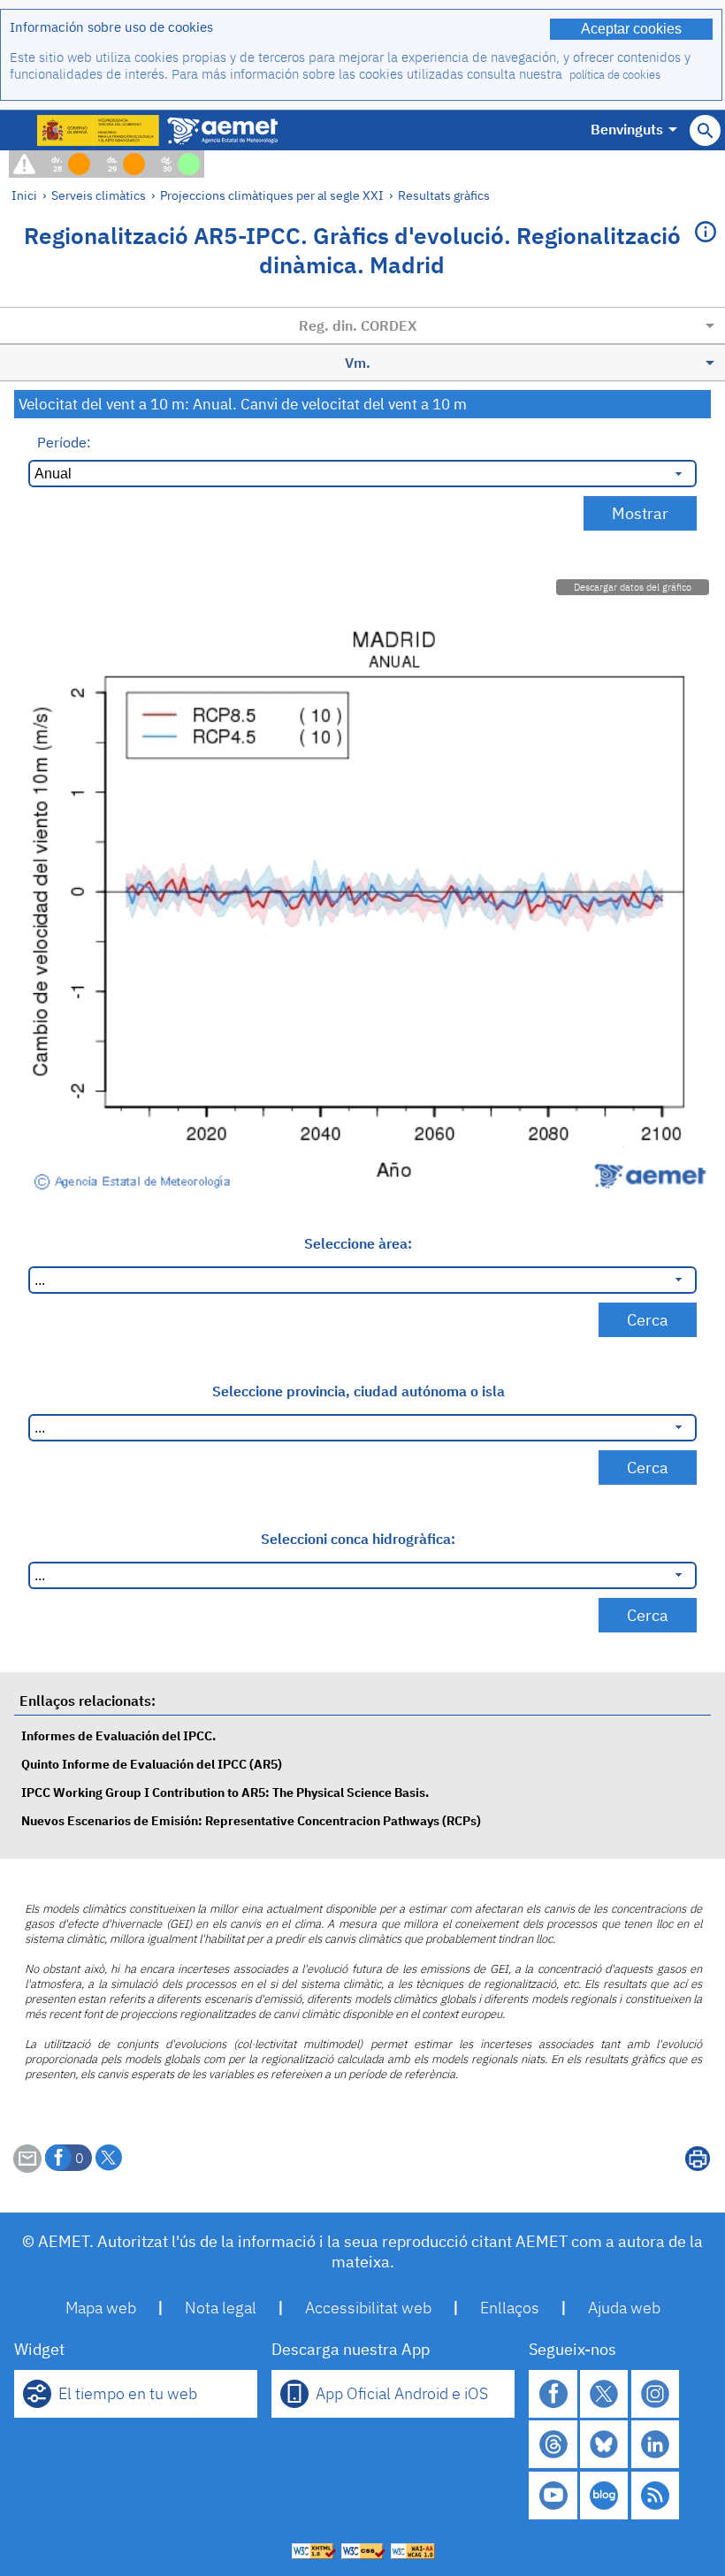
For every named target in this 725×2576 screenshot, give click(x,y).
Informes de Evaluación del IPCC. (118, 1735)
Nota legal (221, 2308)
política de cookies (615, 75)
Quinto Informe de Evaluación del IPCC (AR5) (152, 1764)
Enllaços (510, 2308)
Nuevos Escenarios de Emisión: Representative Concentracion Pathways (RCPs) (251, 1820)
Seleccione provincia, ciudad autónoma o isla (359, 1391)
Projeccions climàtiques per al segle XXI (272, 195)
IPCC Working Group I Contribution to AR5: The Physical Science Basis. (225, 1792)
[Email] (27, 2167)
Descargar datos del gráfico (633, 587)
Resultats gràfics (444, 195)
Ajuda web (624, 2308)
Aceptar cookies (631, 29)
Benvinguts (627, 129)
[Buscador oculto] (705, 130)
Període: (64, 442)
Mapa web (101, 2308)
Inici (24, 195)
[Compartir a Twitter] (109, 2158)
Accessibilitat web (368, 2308)
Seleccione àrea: (358, 1243)
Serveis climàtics (99, 195)
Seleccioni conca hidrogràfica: (358, 1539)
